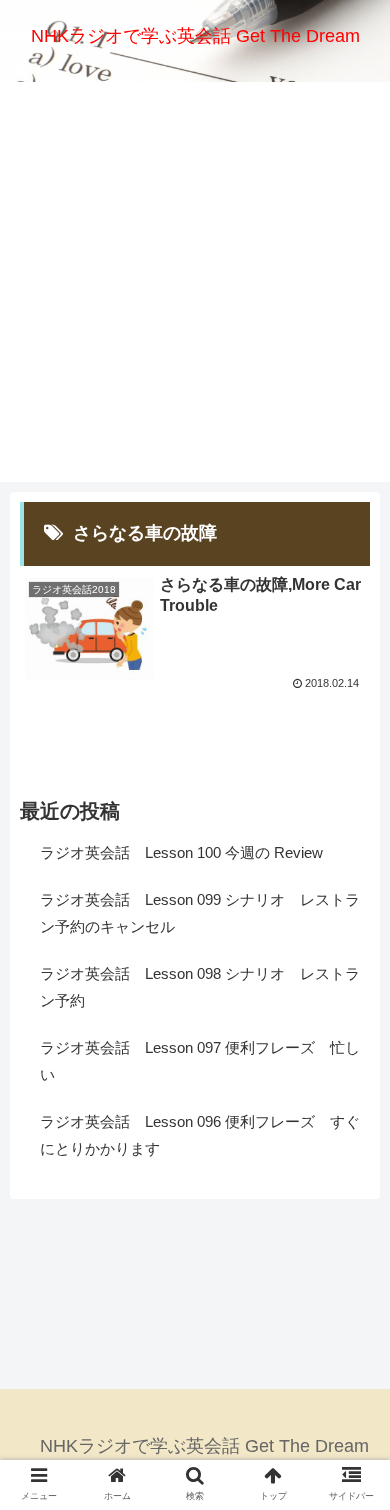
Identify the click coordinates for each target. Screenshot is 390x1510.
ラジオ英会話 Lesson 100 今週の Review (181, 852)
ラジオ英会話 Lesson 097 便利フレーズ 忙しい (200, 1061)
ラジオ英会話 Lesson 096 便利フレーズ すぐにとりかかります (200, 1135)
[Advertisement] (195, 287)
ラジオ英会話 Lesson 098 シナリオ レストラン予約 (200, 987)
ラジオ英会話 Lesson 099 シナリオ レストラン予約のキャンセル (200, 913)
